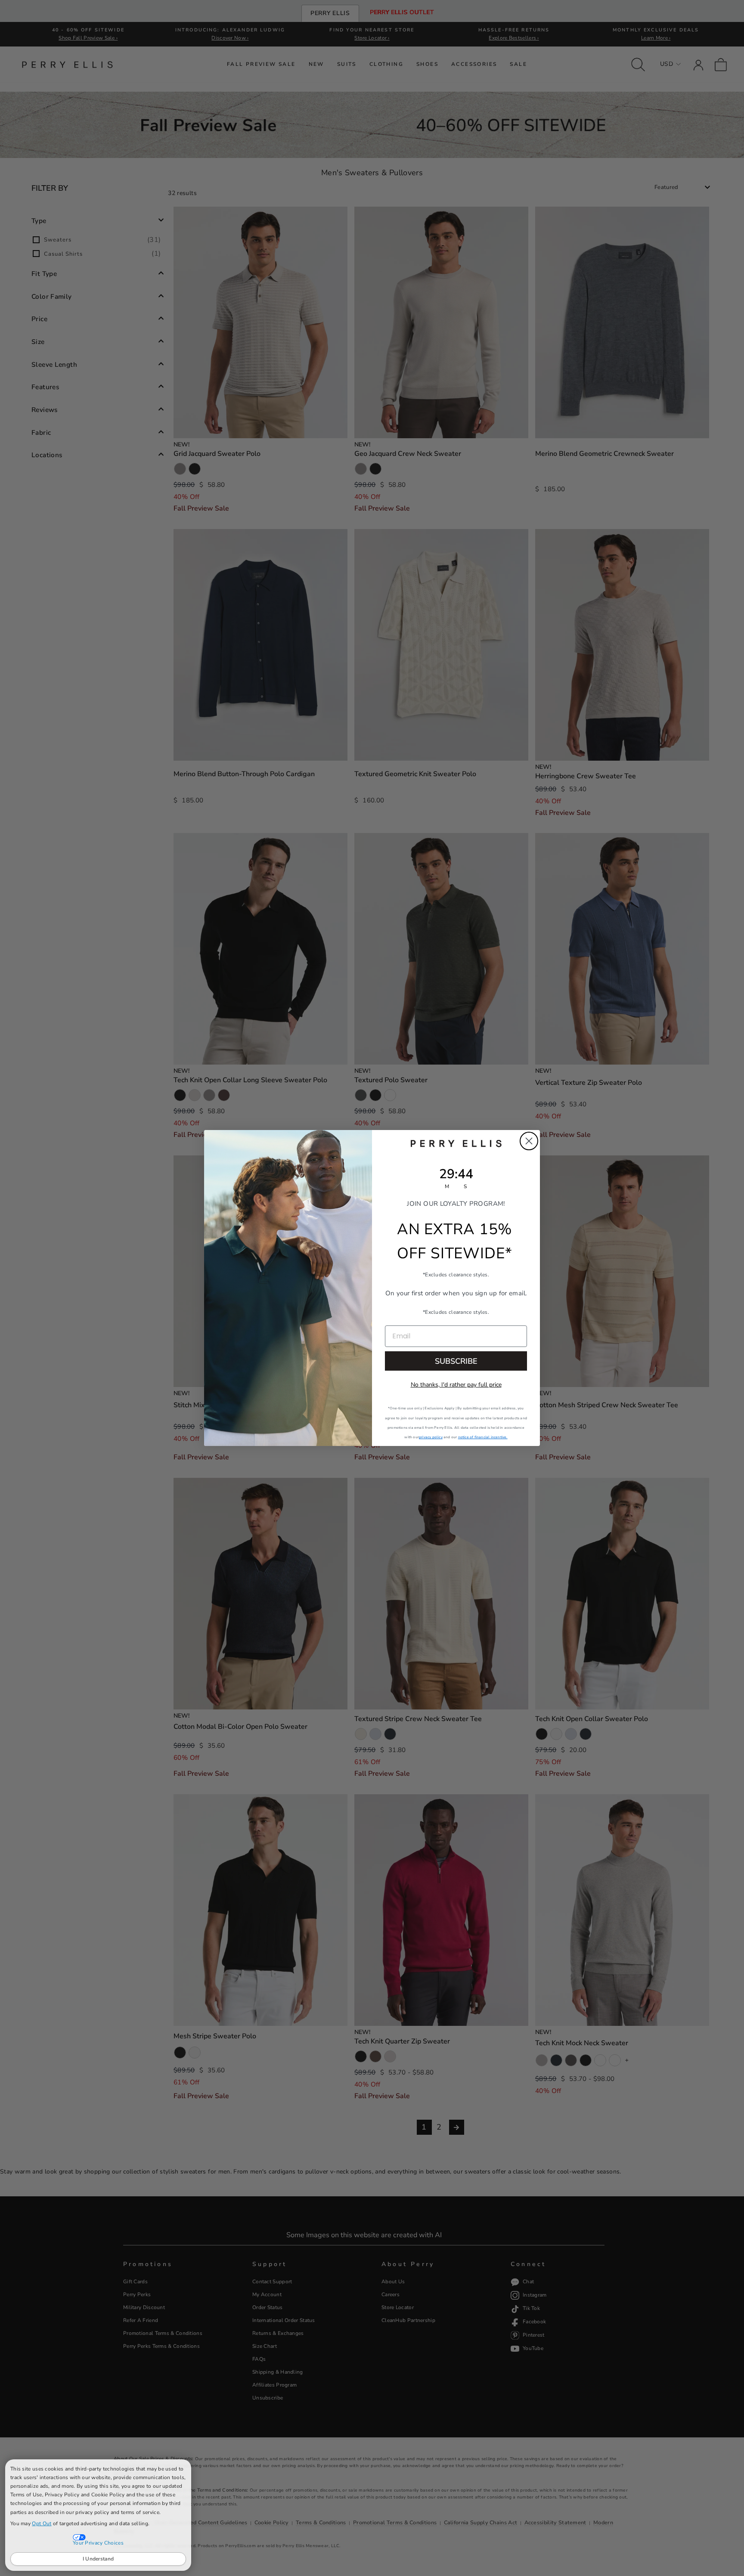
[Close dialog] (529, 1141)
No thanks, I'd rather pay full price (456, 1385)
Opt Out (42, 2523)
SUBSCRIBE (456, 1361)
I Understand (98, 2559)
